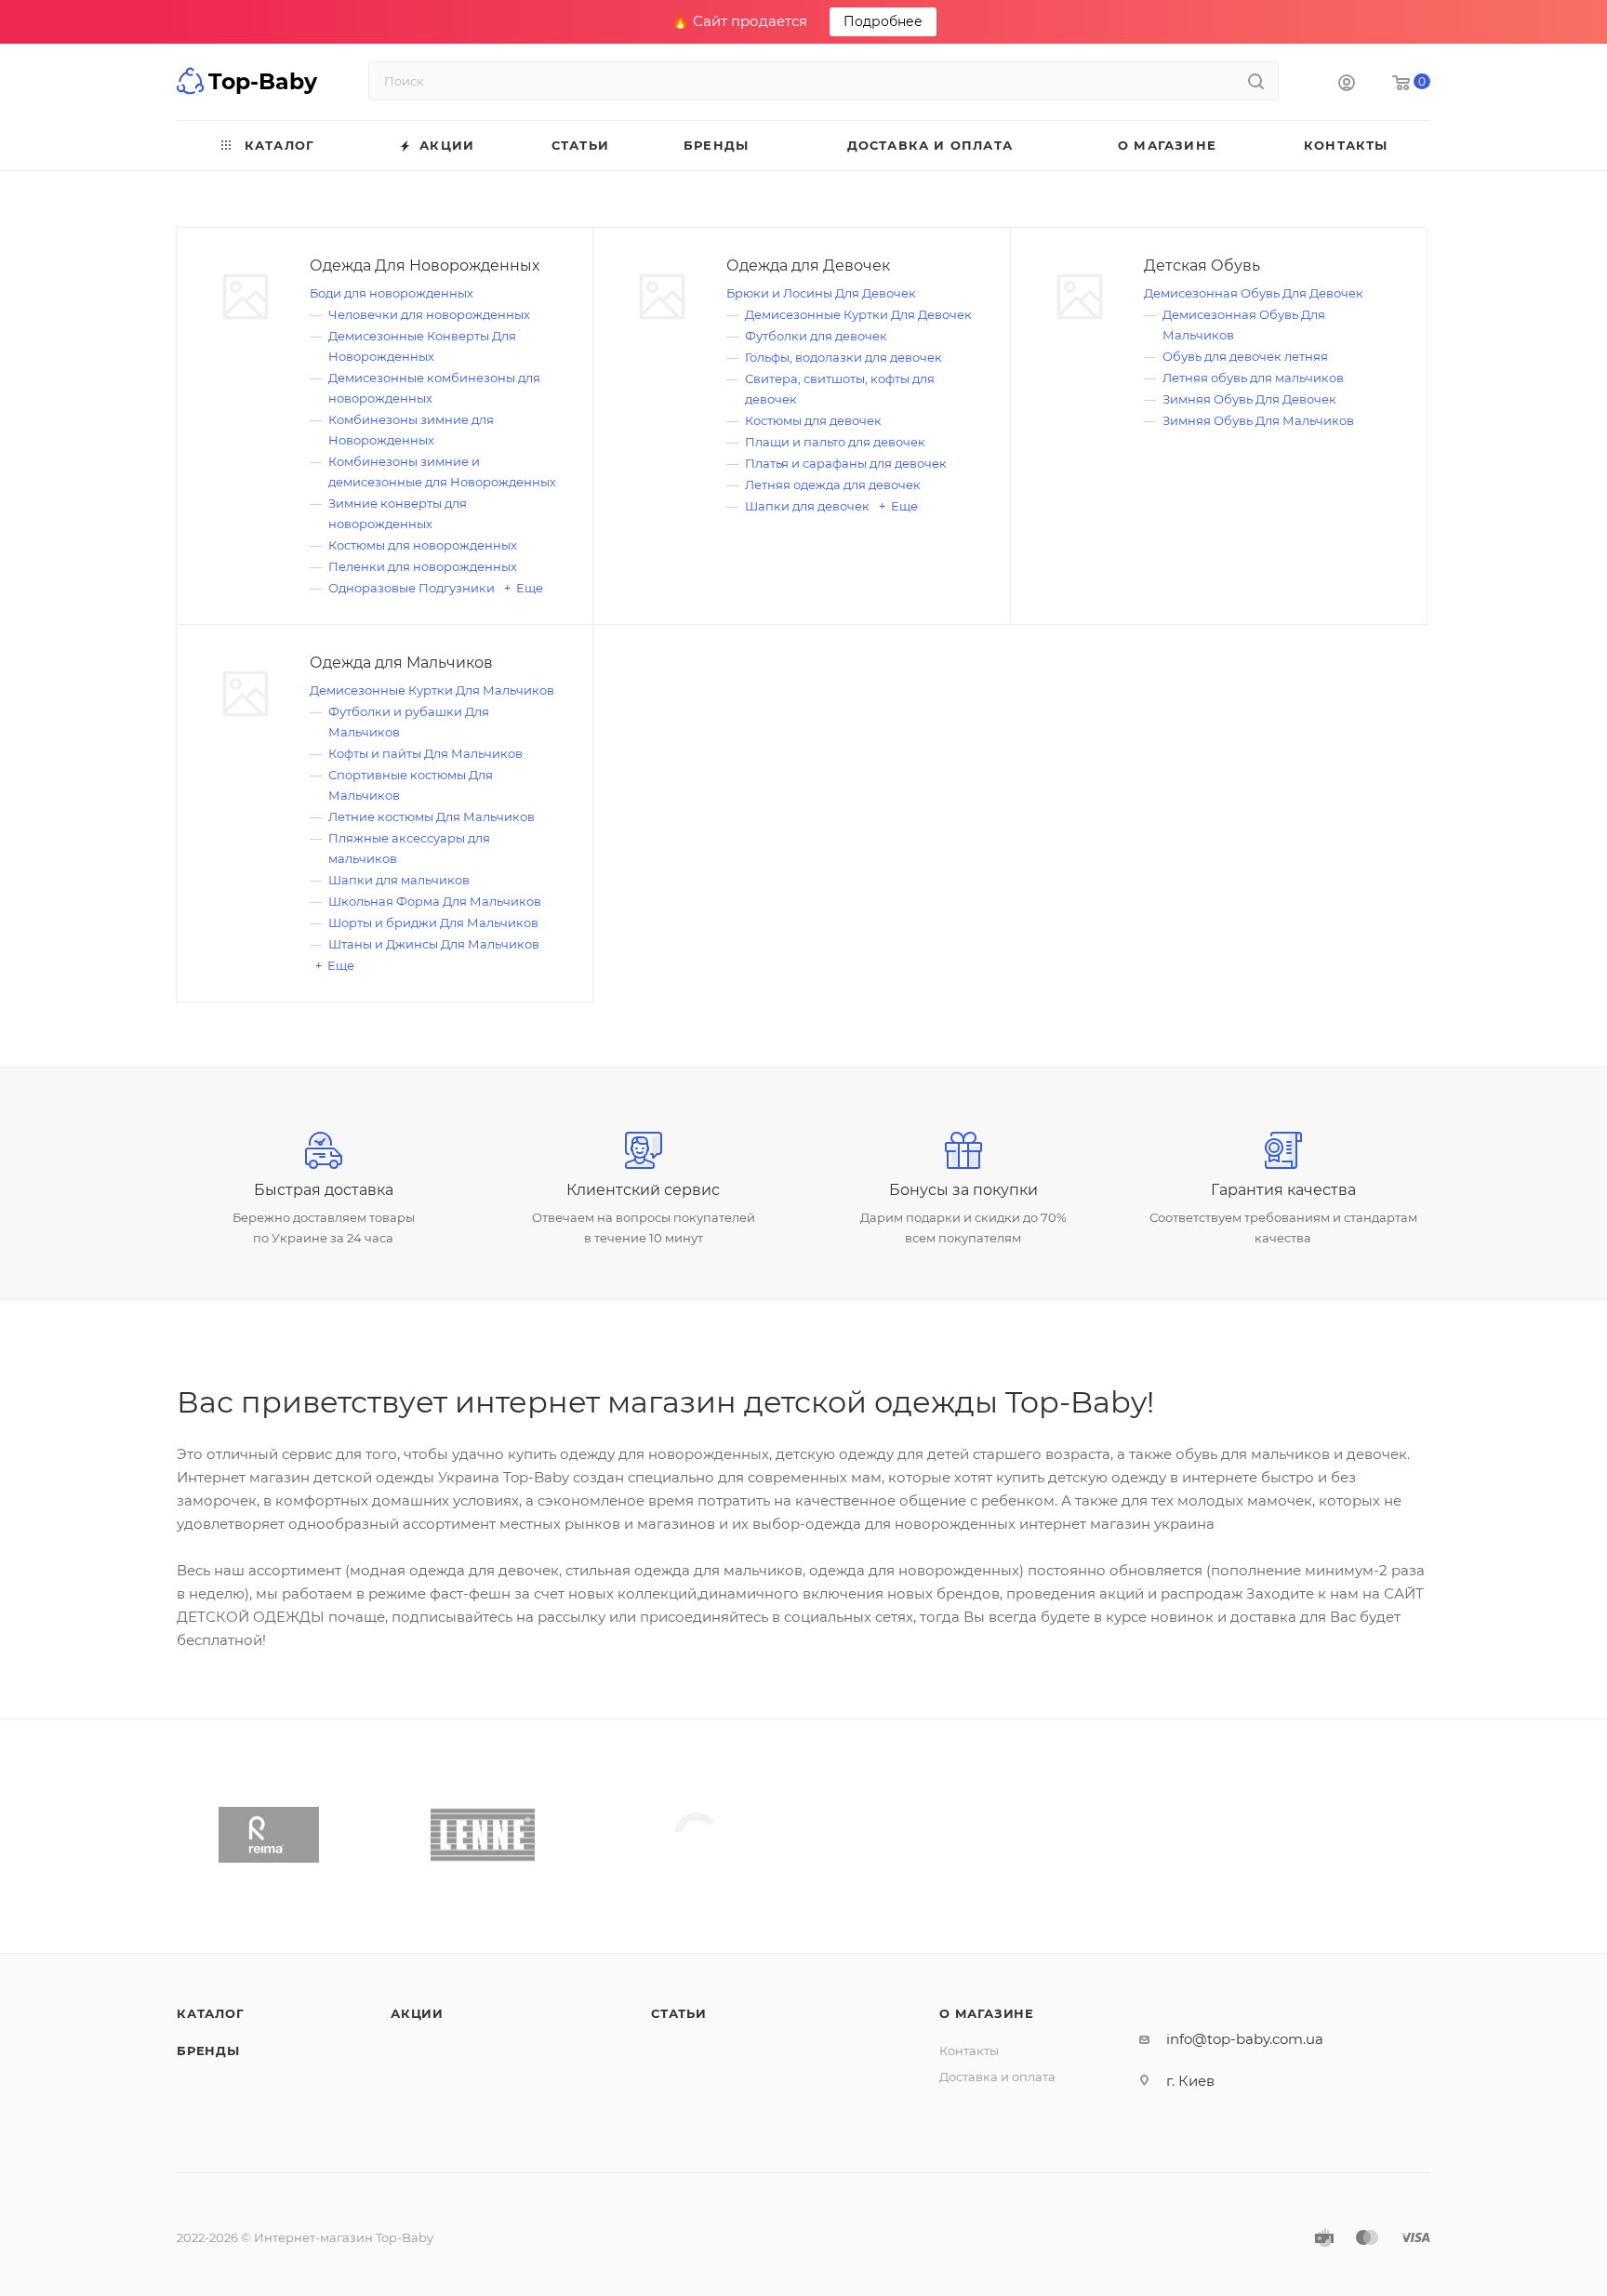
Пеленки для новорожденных (423, 566)
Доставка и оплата (997, 2077)
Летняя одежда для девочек (833, 484)
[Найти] (1256, 81)
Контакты (969, 2050)
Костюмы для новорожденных (423, 545)
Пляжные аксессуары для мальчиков (409, 848)
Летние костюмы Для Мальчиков (432, 816)
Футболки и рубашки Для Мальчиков (409, 722)
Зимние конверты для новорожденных (398, 513)
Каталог (211, 2013)
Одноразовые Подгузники (412, 588)
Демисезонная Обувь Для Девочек (1254, 293)
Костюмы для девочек (813, 420)
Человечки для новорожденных (429, 314)
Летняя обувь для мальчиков (1253, 378)
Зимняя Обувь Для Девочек (1249, 399)
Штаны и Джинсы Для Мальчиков (434, 944)
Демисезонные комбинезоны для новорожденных (434, 388)
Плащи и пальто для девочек (835, 442)
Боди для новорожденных (392, 293)
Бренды (208, 2050)
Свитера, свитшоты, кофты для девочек (840, 389)
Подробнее (883, 21)
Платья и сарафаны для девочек (846, 463)
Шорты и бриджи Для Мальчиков (433, 922)
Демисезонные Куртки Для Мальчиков (432, 690)
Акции (417, 2013)
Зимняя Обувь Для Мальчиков (1258, 420)
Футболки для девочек (816, 336)
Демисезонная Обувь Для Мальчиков (1244, 325)
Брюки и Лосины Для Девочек (821, 293)
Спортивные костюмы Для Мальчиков (411, 785)
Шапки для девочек (807, 506)
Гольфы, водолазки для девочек (843, 357)
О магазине (987, 2013)
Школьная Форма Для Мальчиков (435, 901)
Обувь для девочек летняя (1245, 356)
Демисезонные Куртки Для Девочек (858, 314)
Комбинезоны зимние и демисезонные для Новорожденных (442, 471)
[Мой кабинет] (1347, 85)
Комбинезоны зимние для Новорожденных (411, 430)
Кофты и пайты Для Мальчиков (425, 753)
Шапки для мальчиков (399, 880)
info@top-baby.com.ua (1245, 2039)
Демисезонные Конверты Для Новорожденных (422, 346)
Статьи (679, 2013)
